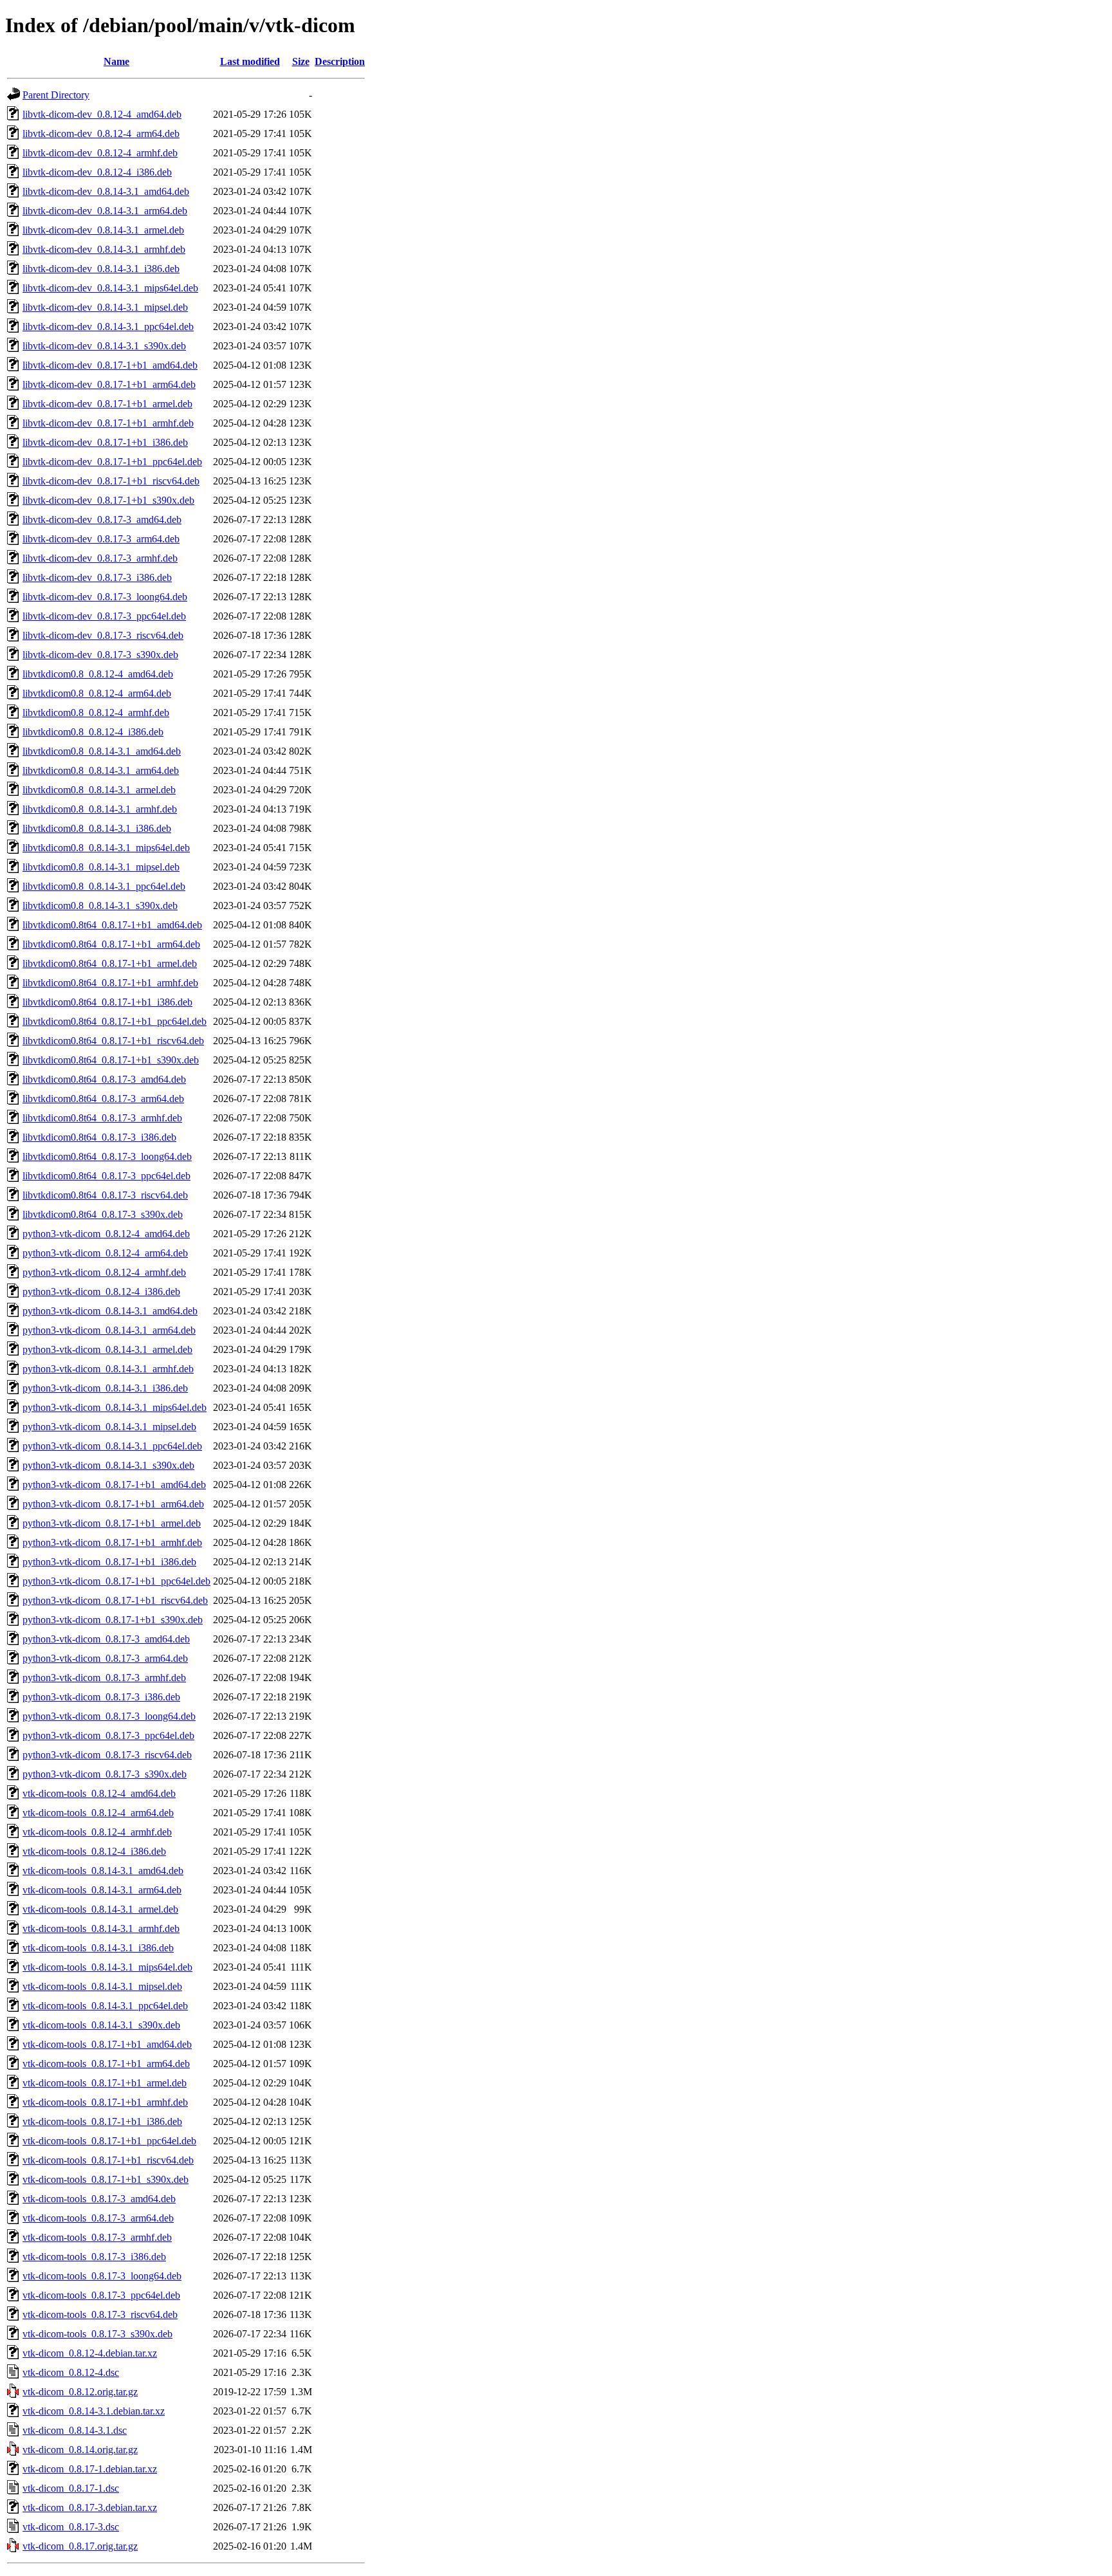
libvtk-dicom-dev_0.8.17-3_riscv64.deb (103, 635)
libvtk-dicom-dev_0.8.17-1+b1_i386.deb (105, 442)
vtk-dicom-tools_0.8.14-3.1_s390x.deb (101, 2025)
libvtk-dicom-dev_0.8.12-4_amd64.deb (102, 114)
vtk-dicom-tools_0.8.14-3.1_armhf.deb (101, 1928)
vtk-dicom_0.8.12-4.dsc (71, 2372)
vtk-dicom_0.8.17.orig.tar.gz (80, 2546)
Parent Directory (56, 95)
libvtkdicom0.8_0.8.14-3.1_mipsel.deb (101, 867)
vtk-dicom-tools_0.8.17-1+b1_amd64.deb (107, 2044)
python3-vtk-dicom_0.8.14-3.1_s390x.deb (108, 1465)
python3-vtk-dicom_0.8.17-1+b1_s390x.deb (113, 1620)
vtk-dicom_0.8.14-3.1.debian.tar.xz (94, 2411)
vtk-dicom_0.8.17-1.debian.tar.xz (90, 2469)
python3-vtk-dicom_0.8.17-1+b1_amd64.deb (114, 1485)
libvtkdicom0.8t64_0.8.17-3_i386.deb (99, 1137)
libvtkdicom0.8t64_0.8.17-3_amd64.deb (104, 1079)
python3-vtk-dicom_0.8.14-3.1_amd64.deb (110, 1311)
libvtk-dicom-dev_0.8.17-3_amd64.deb (102, 520)
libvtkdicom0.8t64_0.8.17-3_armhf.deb (102, 1118)
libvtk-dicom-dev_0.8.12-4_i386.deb (97, 172)
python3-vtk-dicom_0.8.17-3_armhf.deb (104, 1678)
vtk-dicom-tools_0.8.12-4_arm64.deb (98, 1813)
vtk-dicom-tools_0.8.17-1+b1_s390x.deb (106, 2179)
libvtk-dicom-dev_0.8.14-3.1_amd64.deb (106, 191)
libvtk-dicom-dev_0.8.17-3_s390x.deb (100, 655)
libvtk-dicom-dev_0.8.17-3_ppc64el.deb (104, 616)
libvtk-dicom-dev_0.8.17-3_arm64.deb (101, 539)
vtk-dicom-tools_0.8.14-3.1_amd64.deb (103, 1871)
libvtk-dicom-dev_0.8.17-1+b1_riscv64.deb (111, 481)
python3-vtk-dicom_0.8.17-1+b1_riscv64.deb (115, 1600)
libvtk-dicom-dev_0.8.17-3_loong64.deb (105, 597)
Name (116, 61)
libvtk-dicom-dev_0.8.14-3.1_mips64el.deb (110, 288)
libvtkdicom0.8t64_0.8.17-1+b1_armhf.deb (110, 983)
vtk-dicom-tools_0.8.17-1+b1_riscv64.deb (108, 2160)
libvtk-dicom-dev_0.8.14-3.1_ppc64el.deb (108, 327)
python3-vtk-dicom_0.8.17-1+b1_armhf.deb (112, 1542)
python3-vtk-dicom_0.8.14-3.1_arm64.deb (109, 1330)
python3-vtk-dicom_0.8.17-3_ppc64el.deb (108, 1735)
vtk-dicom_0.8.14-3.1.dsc (75, 2430)
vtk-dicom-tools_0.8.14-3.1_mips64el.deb (107, 1967)
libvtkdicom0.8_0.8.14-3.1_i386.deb (97, 828)
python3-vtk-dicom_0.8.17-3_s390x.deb (105, 1774)
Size (301, 61)
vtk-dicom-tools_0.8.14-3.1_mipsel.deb (102, 1986)
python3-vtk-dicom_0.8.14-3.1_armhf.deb (108, 1369)
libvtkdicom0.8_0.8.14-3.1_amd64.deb (102, 751)
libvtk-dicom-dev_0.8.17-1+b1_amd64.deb (110, 365)
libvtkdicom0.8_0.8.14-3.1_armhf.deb (100, 809)
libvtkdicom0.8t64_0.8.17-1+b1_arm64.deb (111, 944)
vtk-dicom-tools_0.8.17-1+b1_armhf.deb (105, 2102)
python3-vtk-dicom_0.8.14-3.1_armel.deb (107, 1349)
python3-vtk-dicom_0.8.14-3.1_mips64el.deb (115, 1407)
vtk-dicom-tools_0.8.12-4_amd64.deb (99, 1793)
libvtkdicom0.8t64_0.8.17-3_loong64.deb (107, 1156)
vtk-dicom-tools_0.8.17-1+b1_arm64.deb (106, 2064)
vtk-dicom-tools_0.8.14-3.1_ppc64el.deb (105, 2006)
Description (340, 61)
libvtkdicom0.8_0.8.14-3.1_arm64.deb (101, 770)
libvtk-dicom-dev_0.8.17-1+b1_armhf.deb (108, 423)
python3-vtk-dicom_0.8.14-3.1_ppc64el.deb (112, 1446)
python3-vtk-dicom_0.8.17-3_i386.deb (101, 1697)
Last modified (250, 61)
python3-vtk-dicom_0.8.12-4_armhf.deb (104, 1272)
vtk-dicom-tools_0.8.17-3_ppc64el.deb (101, 2295)
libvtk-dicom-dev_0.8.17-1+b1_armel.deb (107, 404)
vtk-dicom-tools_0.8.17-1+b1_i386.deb (102, 2121)
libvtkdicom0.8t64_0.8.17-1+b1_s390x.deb (111, 1060)
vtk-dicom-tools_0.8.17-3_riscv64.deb (100, 2314)
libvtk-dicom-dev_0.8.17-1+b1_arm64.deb (109, 384)
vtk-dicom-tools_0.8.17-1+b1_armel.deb (105, 2083)
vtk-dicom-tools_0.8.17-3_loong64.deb (102, 2276)
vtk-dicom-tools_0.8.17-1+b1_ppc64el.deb (109, 2141)
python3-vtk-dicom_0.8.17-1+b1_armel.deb (112, 1523)
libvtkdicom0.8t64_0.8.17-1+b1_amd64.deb (112, 925)
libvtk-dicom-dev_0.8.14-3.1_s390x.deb (104, 346)
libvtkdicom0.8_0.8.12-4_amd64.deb (98, 674)
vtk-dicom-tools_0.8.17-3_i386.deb (94, 2257)
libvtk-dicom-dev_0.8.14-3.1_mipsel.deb (105, 307)
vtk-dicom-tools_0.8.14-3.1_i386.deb (98, 1948)
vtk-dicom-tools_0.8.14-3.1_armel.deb (100, 1909)
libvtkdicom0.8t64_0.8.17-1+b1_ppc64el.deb (115, 1021)
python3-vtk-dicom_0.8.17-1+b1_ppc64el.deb (116, 1581)
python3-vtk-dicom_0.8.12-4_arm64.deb (105, 1253)
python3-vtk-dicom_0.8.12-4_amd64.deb (106, 1234)
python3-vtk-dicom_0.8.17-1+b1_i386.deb (109, 1562)
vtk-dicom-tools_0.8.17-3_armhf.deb (97, 2237)
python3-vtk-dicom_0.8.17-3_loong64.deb (109, 1716)
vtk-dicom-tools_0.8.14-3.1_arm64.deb (102, 1890)
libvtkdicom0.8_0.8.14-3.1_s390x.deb (100, 906)
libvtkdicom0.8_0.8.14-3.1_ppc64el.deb (104, 886)
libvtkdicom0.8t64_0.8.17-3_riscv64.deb (105, 1195)
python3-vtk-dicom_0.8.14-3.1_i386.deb (105, 1388)
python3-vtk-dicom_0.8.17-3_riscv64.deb (107, 1755)
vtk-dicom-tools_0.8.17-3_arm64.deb (98, 2218)
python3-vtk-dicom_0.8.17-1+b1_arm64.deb (113, 1504)
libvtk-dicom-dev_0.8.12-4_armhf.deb (100, 153)
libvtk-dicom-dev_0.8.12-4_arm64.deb (101, 133)
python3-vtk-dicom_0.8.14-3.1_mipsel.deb (109, 1427)
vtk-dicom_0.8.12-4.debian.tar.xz (90, 2353)
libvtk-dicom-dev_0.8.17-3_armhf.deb (100, 558)
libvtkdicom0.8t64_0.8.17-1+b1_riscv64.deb (113, 1041)
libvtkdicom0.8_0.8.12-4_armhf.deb (96, 713)
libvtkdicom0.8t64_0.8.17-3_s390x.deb (103, 1214)
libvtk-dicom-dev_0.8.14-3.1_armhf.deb (104, 249)
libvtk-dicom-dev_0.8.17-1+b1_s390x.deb (108, 500)
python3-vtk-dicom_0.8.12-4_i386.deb (101, 1292)
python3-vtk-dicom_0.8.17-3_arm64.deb (105, 1658)
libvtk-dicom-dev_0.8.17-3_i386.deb (97, 577)
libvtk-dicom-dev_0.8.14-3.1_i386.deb (101, 269)
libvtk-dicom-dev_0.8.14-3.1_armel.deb (103, 230)
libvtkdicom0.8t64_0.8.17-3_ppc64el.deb (107, 1176)
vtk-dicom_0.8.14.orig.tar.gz (80, 2450)
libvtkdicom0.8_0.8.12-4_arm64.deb (97, 693)
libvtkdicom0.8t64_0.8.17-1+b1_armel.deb (110, 963)
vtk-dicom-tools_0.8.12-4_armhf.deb (97, 1832)
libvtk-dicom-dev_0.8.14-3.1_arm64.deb (105, 211)
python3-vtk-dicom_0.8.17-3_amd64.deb (106, 1639)
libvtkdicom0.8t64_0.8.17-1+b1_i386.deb (107, 1002)
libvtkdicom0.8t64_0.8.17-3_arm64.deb (103, 1099)
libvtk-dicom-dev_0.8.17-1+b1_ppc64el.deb (112, 462)
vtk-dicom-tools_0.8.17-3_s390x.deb (97, 2334)
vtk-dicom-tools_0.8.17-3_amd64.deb (99, 2199)
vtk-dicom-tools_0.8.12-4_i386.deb (94, 1851)
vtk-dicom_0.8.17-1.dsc (71, 2488)
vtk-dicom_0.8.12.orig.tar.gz (80, 2392)
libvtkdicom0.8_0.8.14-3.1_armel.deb (99, 790)
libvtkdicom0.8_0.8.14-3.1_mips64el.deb (106, 848)
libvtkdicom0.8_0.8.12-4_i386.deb (93, 732)
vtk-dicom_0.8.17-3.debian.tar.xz (90, 2507)
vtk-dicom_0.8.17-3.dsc (71, 2527)
